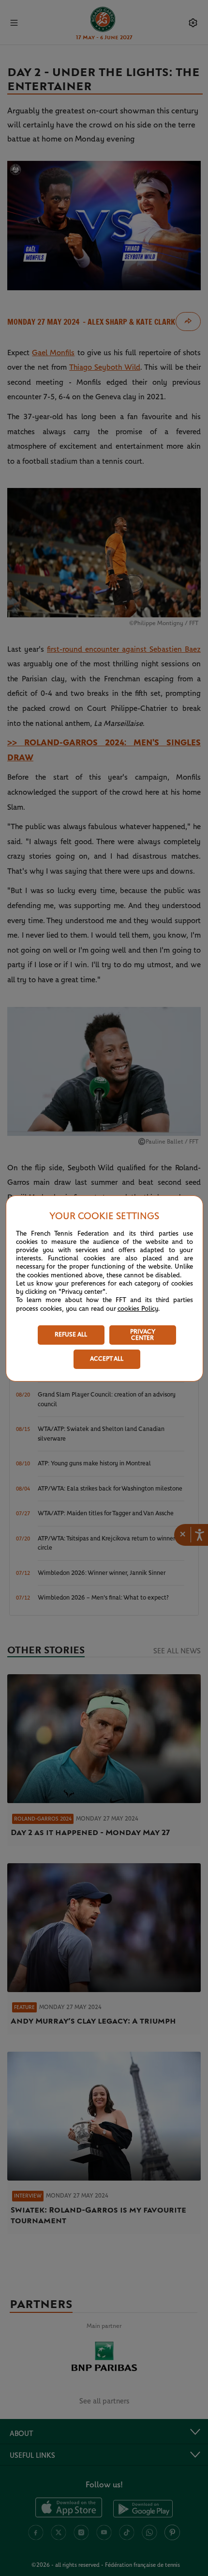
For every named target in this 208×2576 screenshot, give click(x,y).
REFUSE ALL (71, 1335)
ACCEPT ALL (107, 1359)
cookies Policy (138, 1309)
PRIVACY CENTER (143, 1335)
